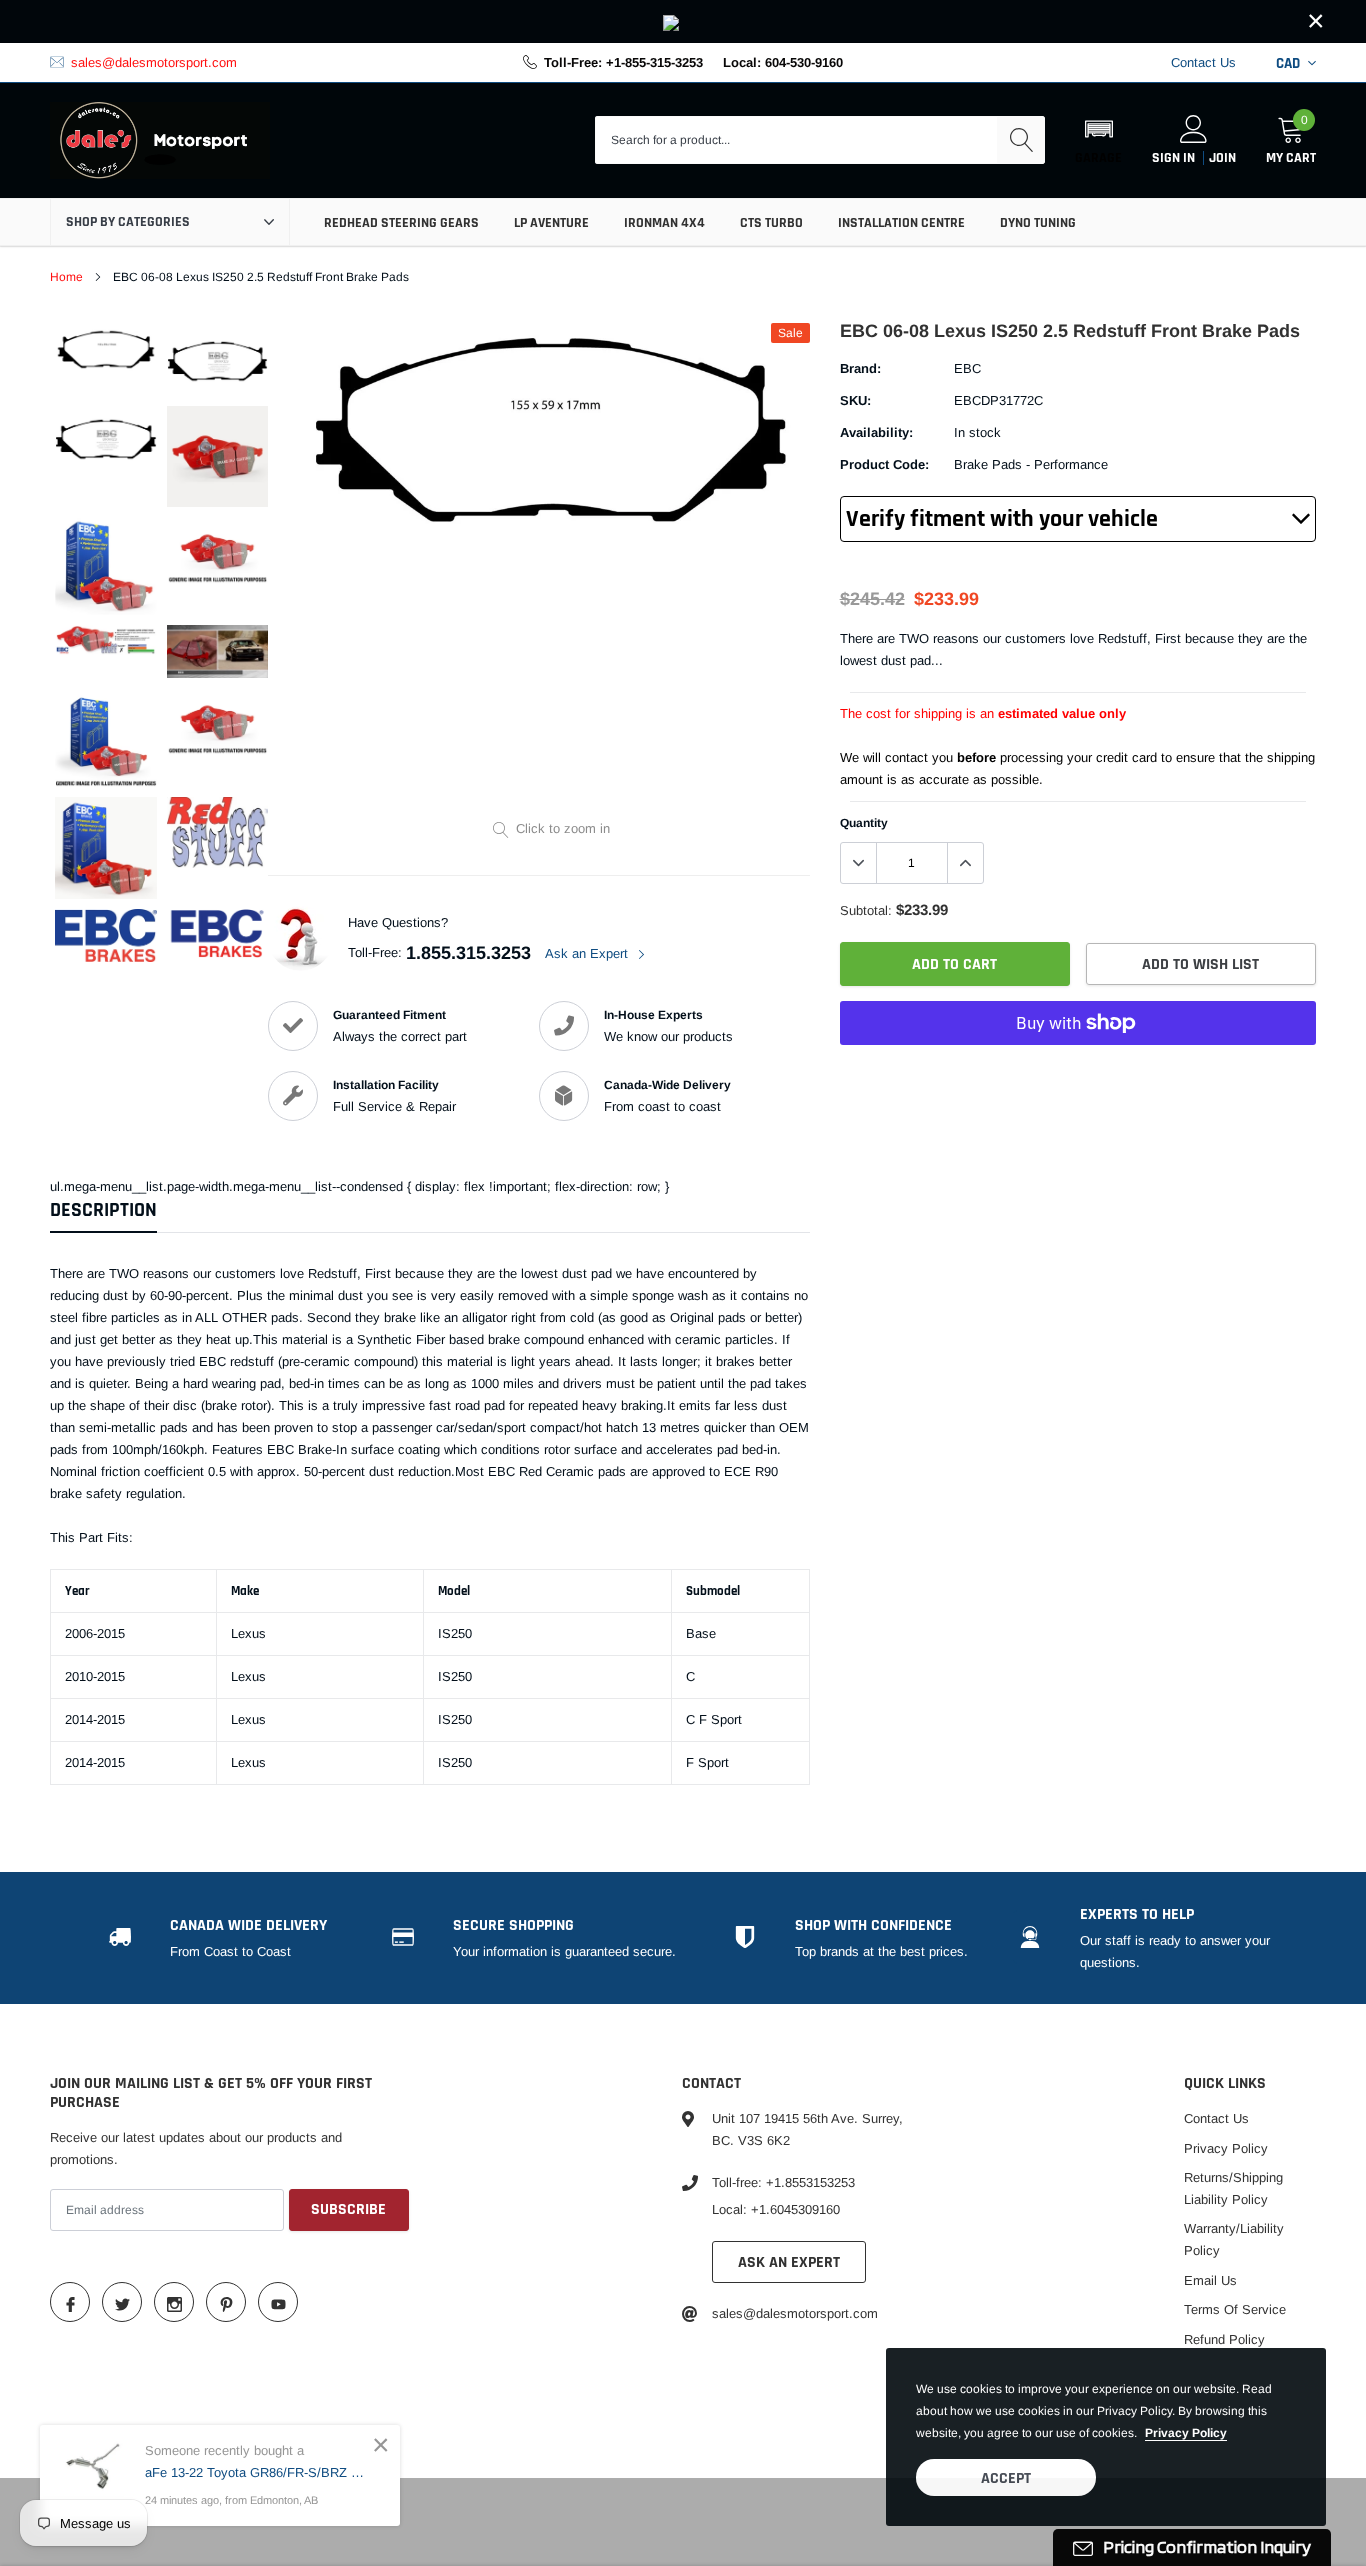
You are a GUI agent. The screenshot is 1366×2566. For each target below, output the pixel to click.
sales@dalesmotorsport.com (154, 62)
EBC (967, 368)
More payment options (1078, 1072)
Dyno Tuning (1038, 223)
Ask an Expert (588, 953)
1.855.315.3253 (468, 953)
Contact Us (1203, 62)
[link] (683, 21)
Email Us (1210, 2280)
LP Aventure (551, 223)
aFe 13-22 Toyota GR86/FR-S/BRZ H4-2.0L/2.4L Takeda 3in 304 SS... (257, 2472)
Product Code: (884, 464)
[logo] (160, 141)
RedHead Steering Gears (401, 223)
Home (66, 277)
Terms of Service (1235, 2309)
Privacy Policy (1226, 2148)
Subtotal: (866, 910)
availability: (876, 432)
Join (1222, 158)
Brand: (860, 368)
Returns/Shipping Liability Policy (1233, 2188)
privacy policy (1186, 2433)
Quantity (864, 823)
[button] (1098, 140)
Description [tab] (103, 1210)
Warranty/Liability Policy (1234, 2239)
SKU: (855, 400)
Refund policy (1224, 2339)
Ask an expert (789, 2262)
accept (1006, 2478)
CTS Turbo (771, 223)
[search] (1021, 140)
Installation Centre (901, 223)
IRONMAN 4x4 (664, 223)
